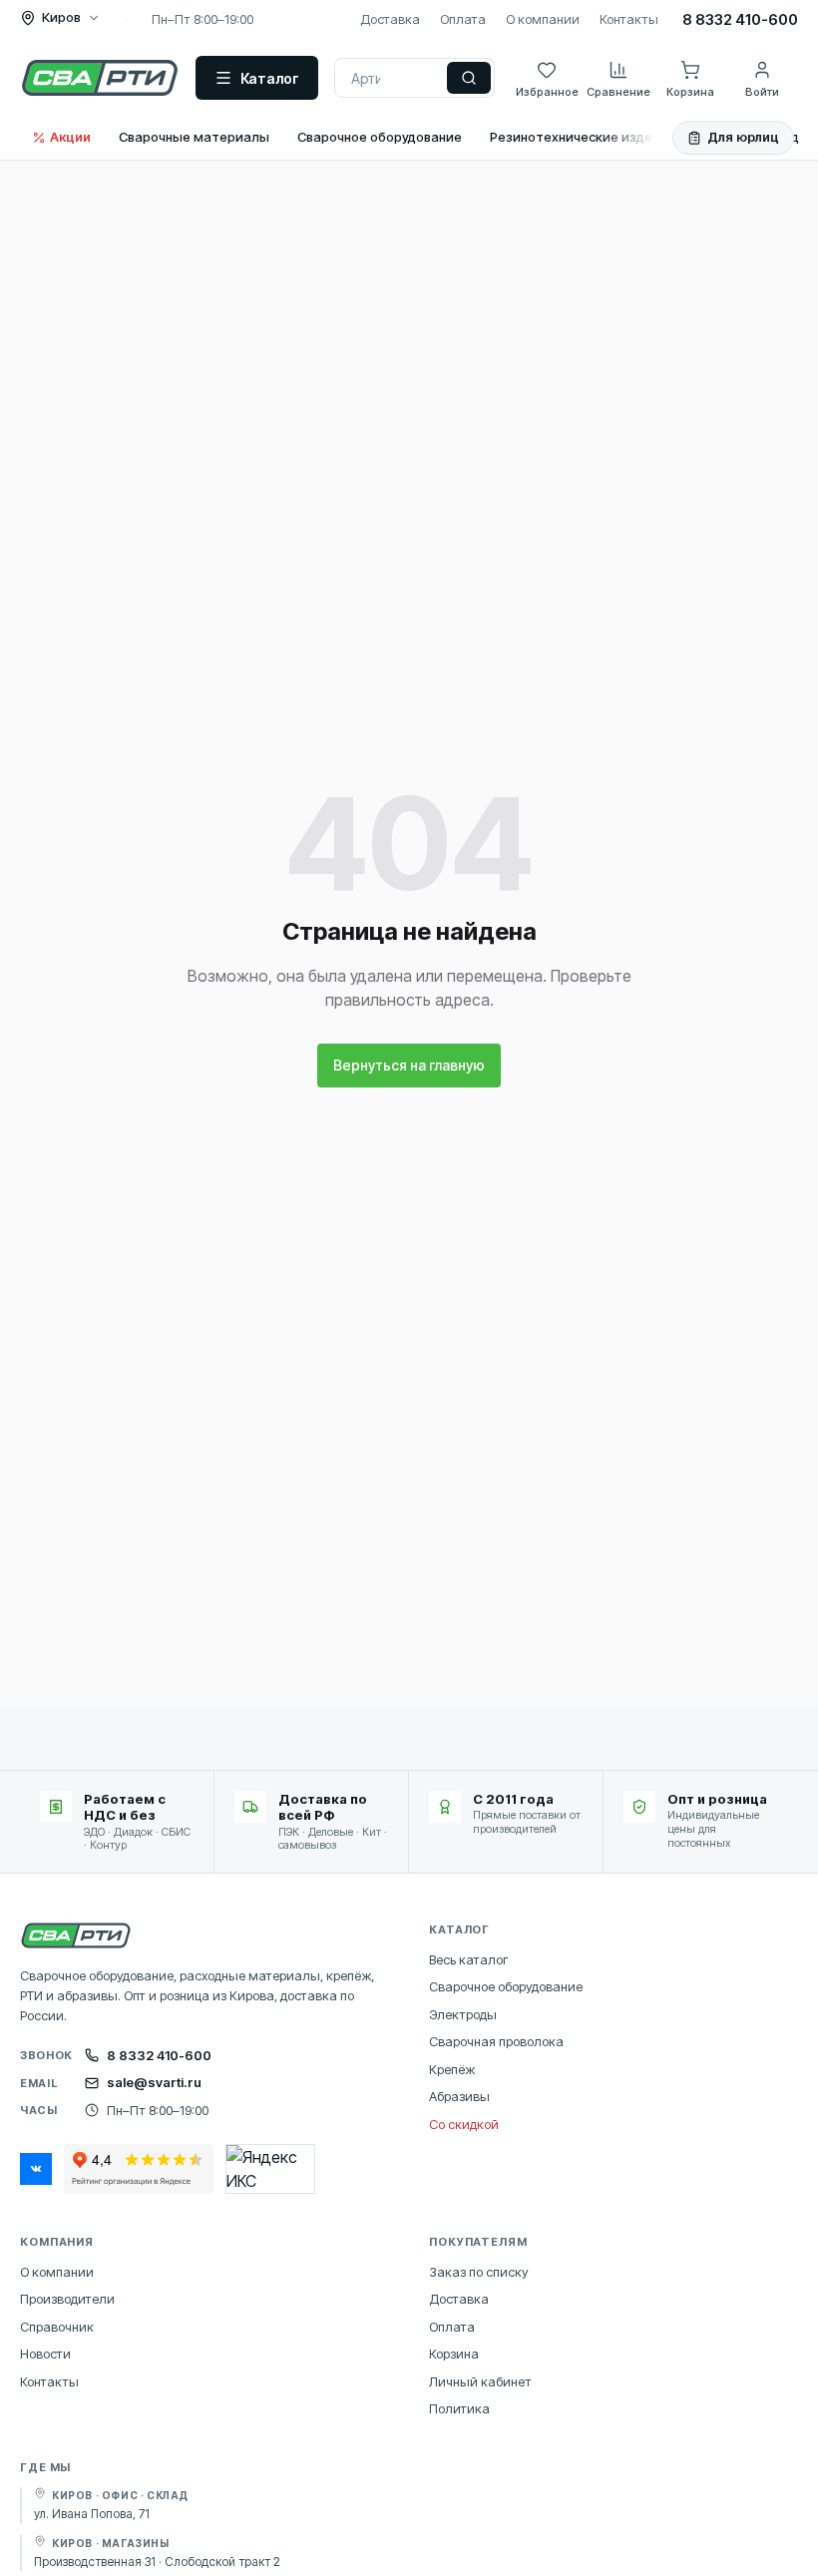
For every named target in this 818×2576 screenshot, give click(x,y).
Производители (67, 2299)
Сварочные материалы (194, 137)
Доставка (390, 19)
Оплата (463, 19)
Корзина (454, 2354)
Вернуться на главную (409, 1065)
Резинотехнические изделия (583, 137)
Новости (45, 2354)
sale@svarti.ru (154, 2082)
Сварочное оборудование (380, 137)
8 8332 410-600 (740, 19)
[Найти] (469, 78)
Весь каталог (469, 1959)
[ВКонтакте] (36, 2169)
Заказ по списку (479, 2272)
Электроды (463, 2014)
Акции (70, 137)
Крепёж (452, 2069)
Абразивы (459, 2096)
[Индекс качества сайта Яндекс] (270, 2169)
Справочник (57, 2327)
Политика (459, 2408)
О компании (543, 19)
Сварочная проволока (496, 2041)
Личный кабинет (480, 2381)
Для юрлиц (743, 137)
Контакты (629, 19)
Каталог (270, 78)
